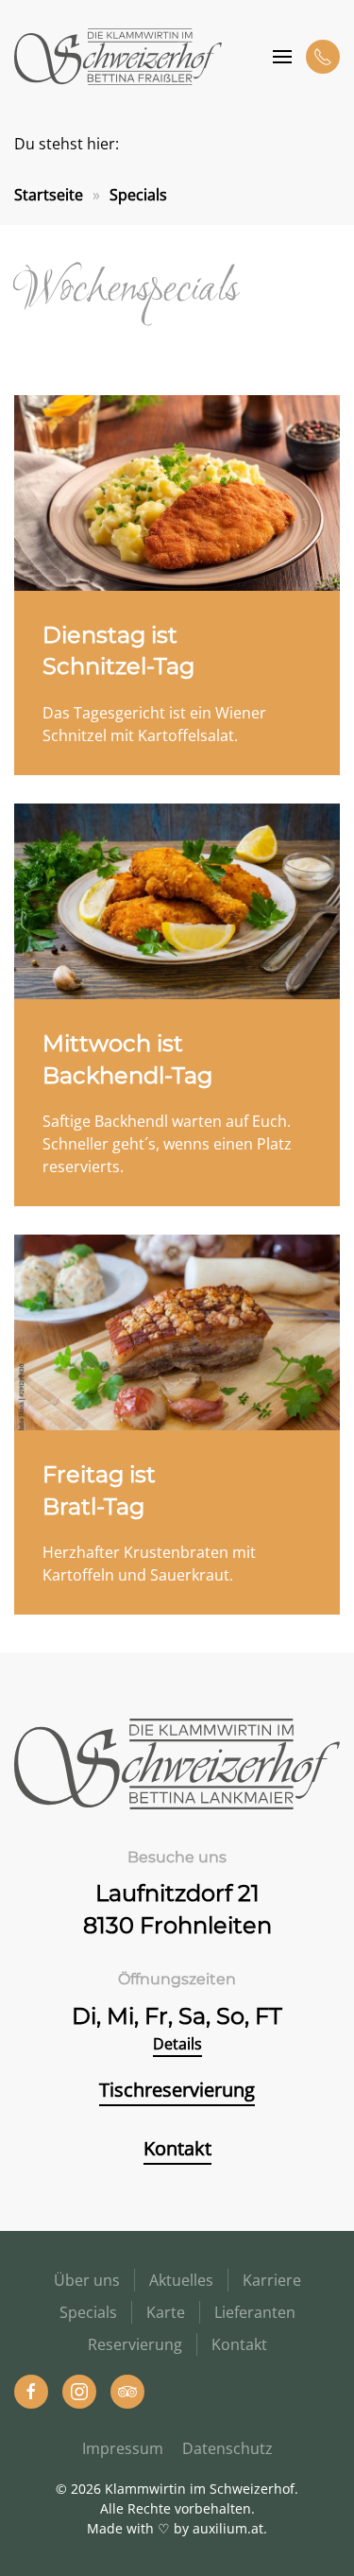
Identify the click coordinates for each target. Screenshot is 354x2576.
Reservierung (135, 2344)
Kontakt (177, 2148)
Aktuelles (181, 2280)
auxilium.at (228, 2528)
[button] (282, 57)
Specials (88, 2312)
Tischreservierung (177, 2090)
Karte (166, 2312)
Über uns (87, 2280)
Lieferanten (255, 2312)
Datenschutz (228, 2448)
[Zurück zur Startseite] (118, 57)
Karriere (272, 2280)
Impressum (123, 2448)
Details (177, 2044)
